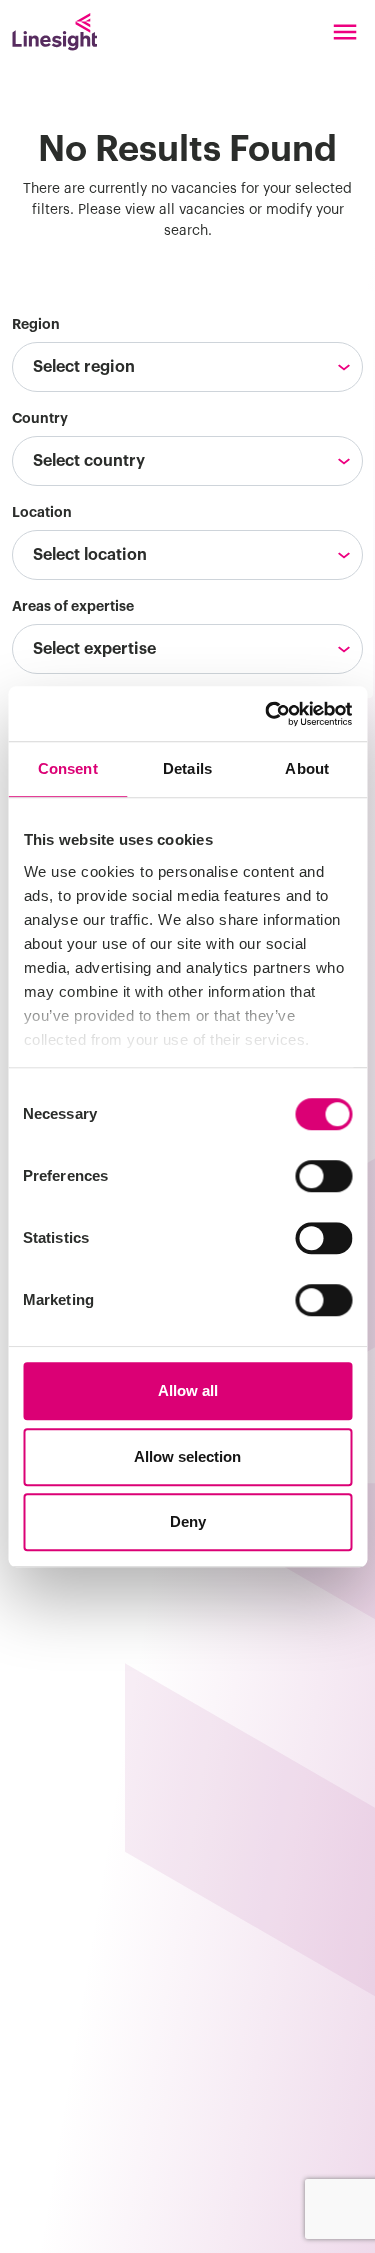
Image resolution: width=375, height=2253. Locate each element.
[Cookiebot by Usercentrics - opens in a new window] (267, 714)
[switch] (323, 1176)
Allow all (188, 1390)
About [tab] (307, 768)
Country (40, 418)
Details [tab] (187, 768)
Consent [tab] (68, 768)
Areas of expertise (73, 606)
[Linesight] (54, 32)
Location (42, 512)
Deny (188, 1521)
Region (36, 324)
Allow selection (187, 1456)
